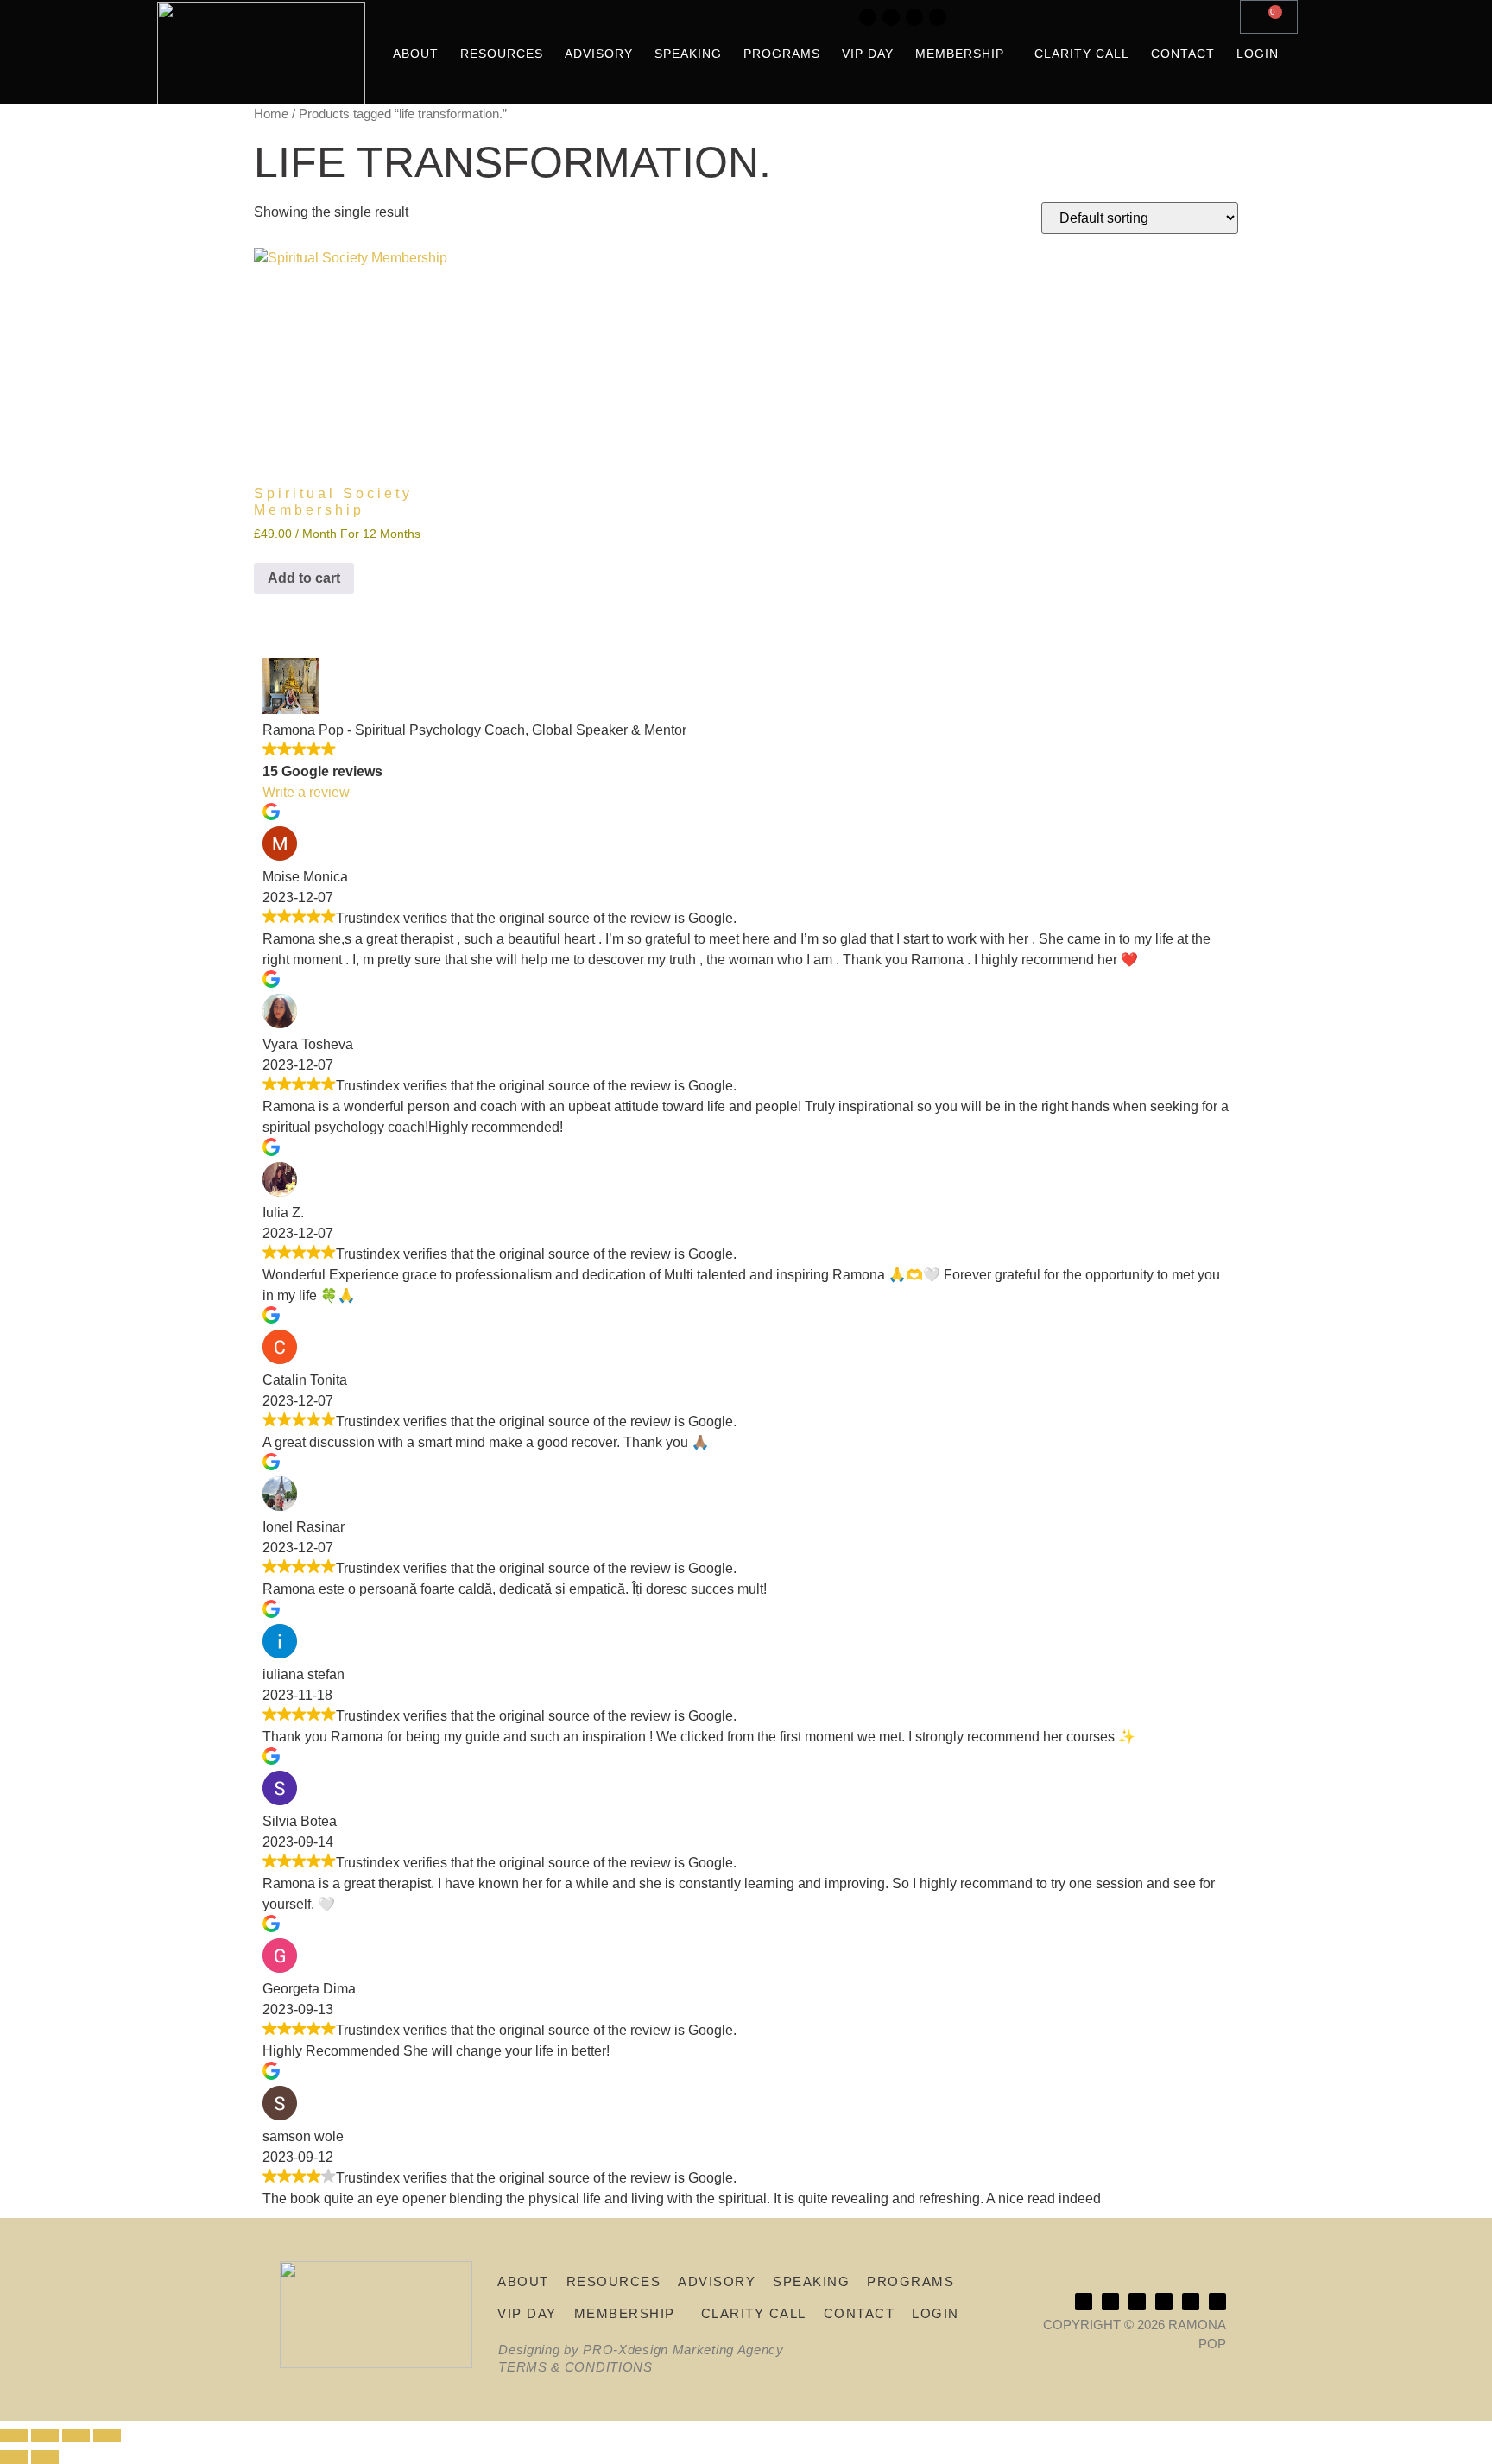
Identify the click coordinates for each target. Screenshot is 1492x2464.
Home (271, 114)
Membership (960, 54)
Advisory (599, 54)
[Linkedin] (891, 17)
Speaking (688, 54)
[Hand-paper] (938, 17)
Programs (782, 54)
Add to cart (304, 578)
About (416, 54)
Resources (502, 54)
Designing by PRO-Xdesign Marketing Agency (641, 2350)
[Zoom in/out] (14, 2436)
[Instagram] (821, 17)
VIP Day (868, 54)
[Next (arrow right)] (45, 2457)
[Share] (76, 2436)
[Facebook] (844, 17)
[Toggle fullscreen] (45, 2436)
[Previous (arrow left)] (14, 2457)
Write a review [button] (306, 792)
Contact (1183, 54)
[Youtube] (868, 17)
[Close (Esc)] (107, 2436)
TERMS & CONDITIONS (575, 2367)
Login (1258, 54)
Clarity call (1082, 54)
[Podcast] (914, 17)
